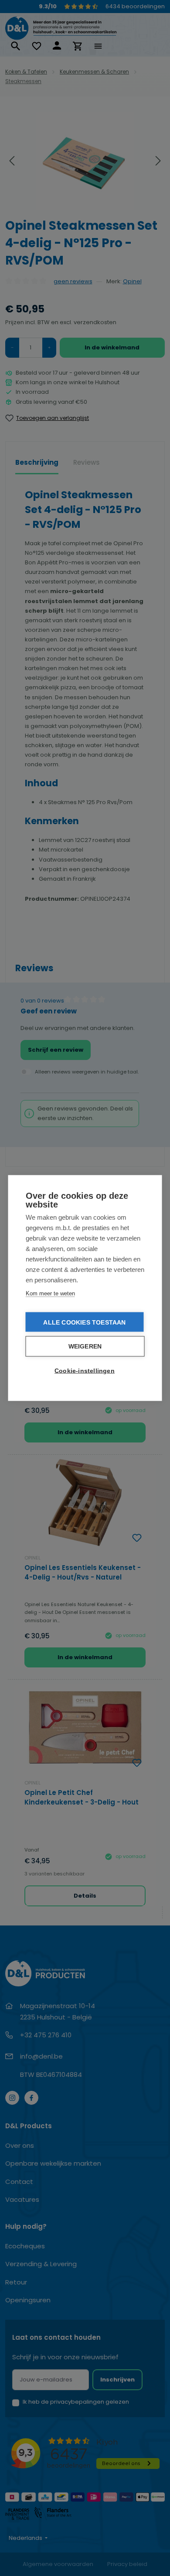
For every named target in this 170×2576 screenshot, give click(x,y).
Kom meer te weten (50, 1293)
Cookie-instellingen (85, 1371)
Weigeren (85, 1347)
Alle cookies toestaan (84, 1322)
